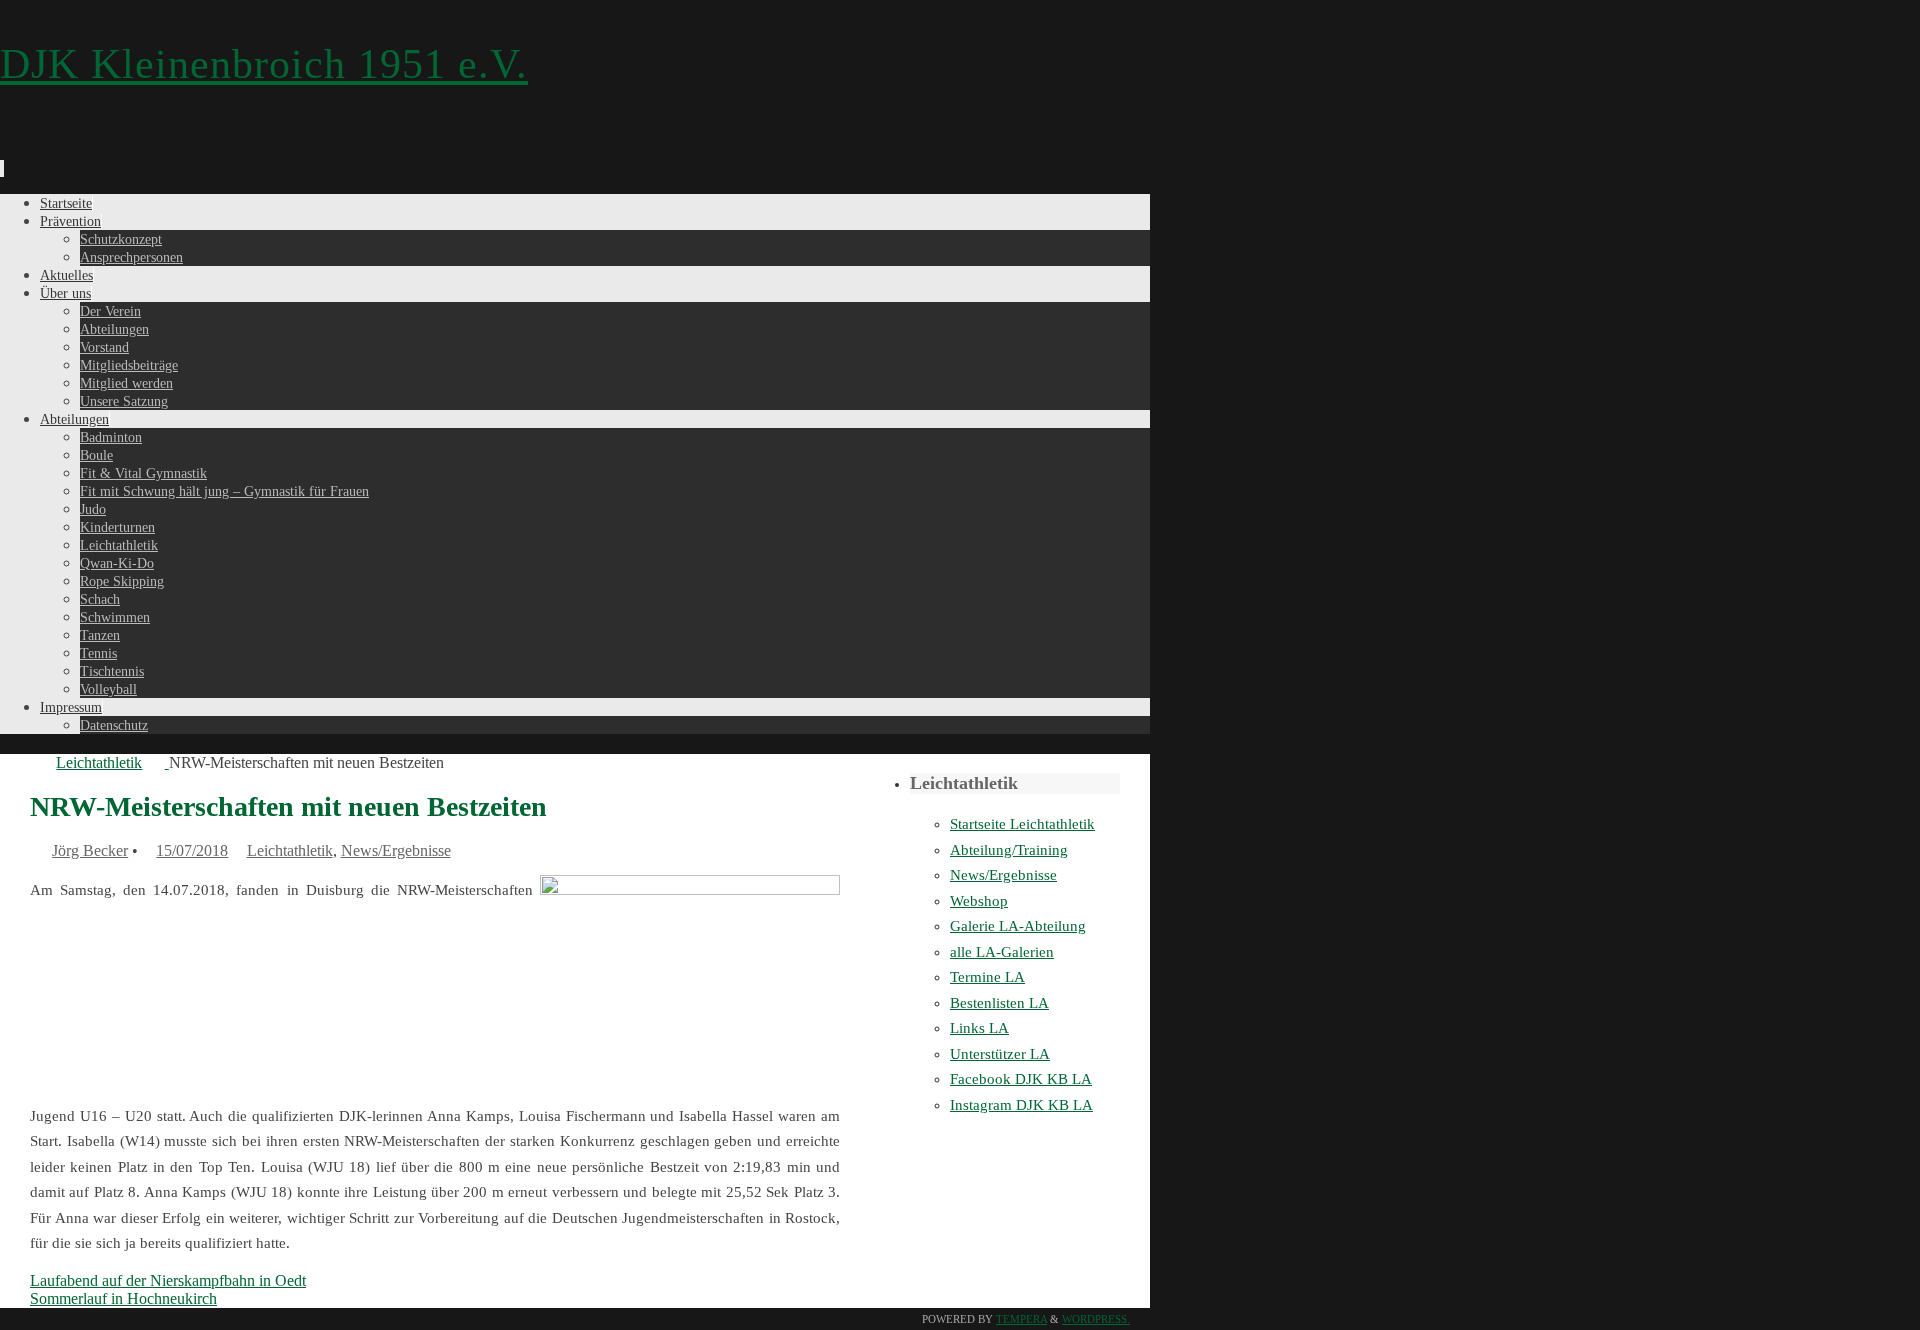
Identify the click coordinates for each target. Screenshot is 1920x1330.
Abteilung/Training (1009, 850)
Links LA (979, 1028)
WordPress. (1096, 1319)
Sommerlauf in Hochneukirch (123, 1298)
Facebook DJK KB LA (1021, 1079)
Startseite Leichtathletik (1022, 824)
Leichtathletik (99, 762)
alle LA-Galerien (1002, 952)
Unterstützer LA (1000, 1054)
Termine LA (987, 977)
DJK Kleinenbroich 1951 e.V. (264, 64)
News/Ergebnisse (396, 850)
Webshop (979, 901)
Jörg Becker (90, 850)
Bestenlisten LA (999, 1003)
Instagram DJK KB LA (1021, 1105)
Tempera (1021, 1319)
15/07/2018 (192, 850)
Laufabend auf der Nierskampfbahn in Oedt (168, 1280)
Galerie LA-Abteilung (1018, 926)
